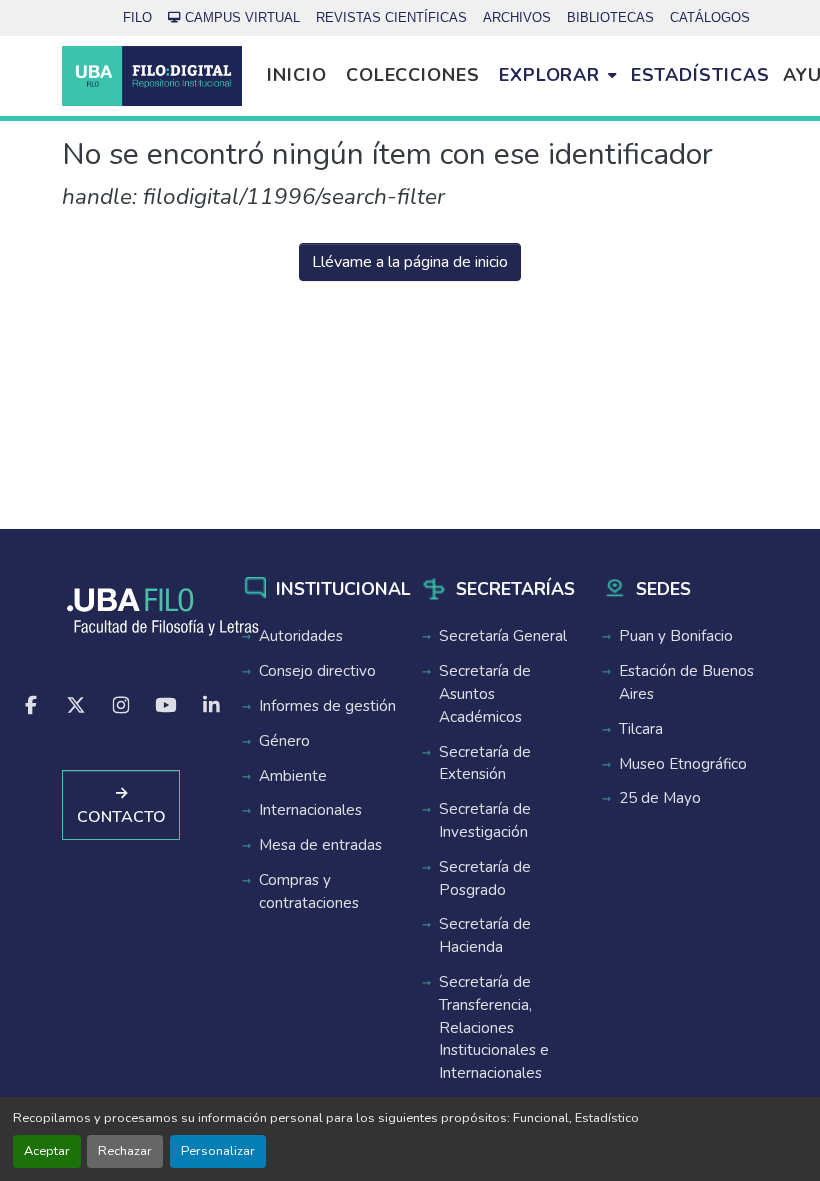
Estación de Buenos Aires (686, 682)
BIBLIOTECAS (610, 17)
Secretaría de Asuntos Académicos (485, 694)
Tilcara (641, 729)
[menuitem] (557, 76)
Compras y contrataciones (309, 891)
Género (284, 741)
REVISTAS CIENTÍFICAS (391, 17)
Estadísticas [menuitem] (700, 75)
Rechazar (125, 1151)
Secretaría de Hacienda (485, 935)
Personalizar (218, 1151)
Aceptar (47, 1151)
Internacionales (310, 810)
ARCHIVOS (517, 17)
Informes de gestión (327, 706)
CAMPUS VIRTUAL (242, 17)
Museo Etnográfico (683, 764)
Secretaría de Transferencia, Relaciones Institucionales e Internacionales (494, 1027)
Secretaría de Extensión (485, 763)
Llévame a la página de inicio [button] (410, 262)
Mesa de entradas (320, 845)
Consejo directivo (317, 671)
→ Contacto (121, 805)
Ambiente (293, 776)
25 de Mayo (660, 798)
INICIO (296, 75)
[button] (152, 76)
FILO (137, 17)
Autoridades (301, 636)
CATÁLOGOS (710, 17)
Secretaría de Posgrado (485, 878)
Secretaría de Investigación (485, 820)
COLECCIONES (413, 75)
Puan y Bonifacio (676, 636)
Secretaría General (503, 636)
